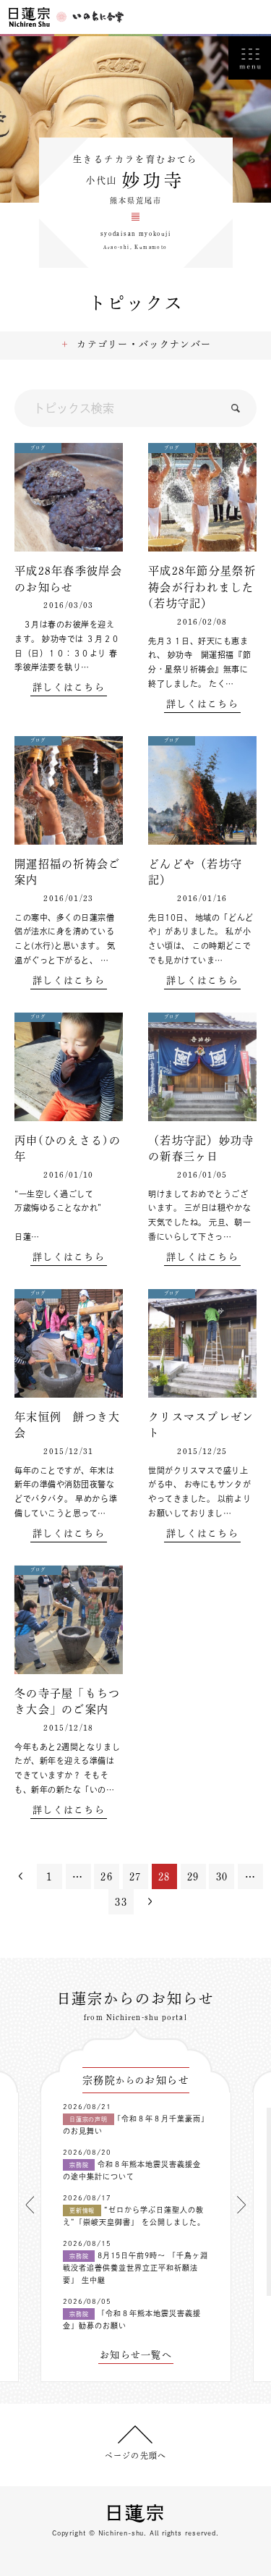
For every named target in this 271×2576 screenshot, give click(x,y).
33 (121, 1902)
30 (222, 1877)
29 (193, 1877)
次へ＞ (150, 1902)
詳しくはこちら (69, 687)
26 (107, 1877)
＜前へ (21, 1876)
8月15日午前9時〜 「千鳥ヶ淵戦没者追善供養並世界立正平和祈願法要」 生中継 (135, 2268)
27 (135, 1877)
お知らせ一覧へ (136, 2355)
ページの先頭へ (135, 2455)
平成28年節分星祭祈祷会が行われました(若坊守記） (202, 587)
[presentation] (30, 2205)
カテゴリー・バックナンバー (144, 344)
